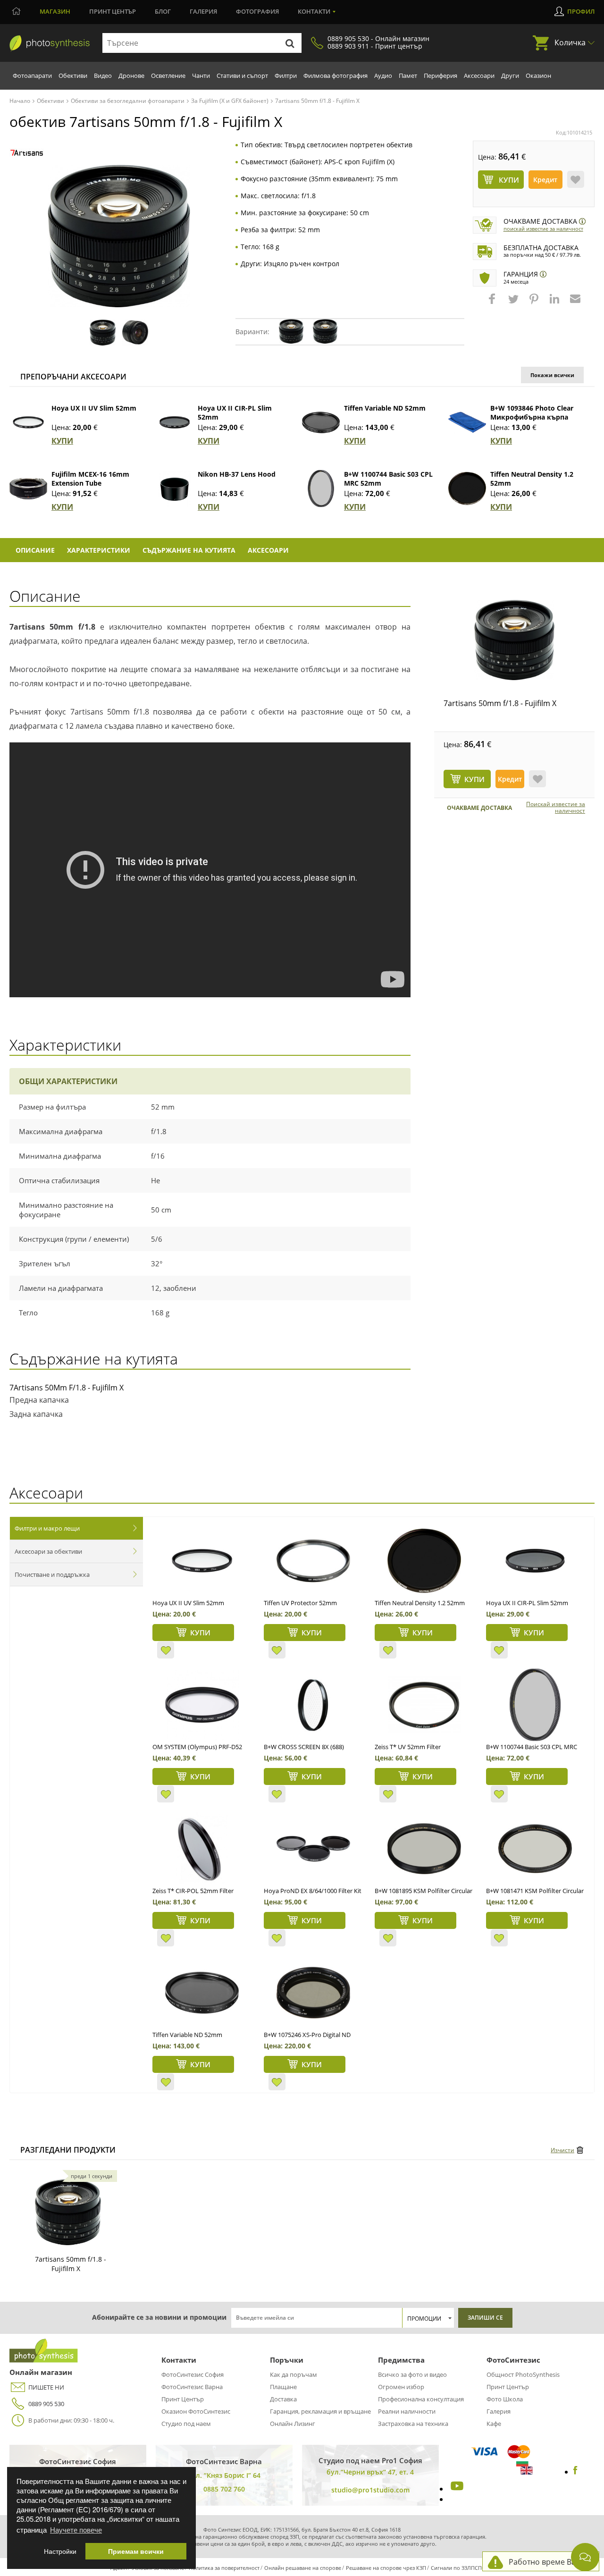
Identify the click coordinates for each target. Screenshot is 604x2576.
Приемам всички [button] (136, 2551)
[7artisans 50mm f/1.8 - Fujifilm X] (514, 640)
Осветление (168, 76)
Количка (570, 42)
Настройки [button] (60, 2551)
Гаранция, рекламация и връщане (320, 2411)
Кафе (494, 2424)
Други (510, 76)
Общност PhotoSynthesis (523, 2374)
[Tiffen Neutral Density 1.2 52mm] (467, 488)
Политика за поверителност (224, 2568)
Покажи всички (552, 375)
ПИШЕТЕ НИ (46, 2387)
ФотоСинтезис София (193, 2374)
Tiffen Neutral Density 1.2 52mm (420, 1603)
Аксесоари (479, 76)
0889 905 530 (46, 2404)
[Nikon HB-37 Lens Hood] (175, 488)
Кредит (545, 180)
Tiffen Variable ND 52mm (385, 408)
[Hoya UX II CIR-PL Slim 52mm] (175, 422)
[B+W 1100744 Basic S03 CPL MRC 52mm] (321, 488)
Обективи (73, 76)
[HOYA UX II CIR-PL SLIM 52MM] (535, 1561)
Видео (103, 76)
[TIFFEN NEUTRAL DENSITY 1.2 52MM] (424, 1561)
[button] (493, 303)
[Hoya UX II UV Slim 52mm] (28, 422)
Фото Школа (505, 2399)
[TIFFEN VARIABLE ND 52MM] (202, 1993)
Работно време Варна (549, 2562)
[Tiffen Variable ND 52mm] (321, 422)
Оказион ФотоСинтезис (196, 2411)
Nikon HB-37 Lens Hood (237, 474)
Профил (581, 11)
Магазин (55, 11)
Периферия (440, 76)
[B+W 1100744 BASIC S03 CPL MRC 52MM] (535, 1705)
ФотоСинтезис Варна (192, 2387)
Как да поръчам (294, 2374)
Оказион (538, 76)
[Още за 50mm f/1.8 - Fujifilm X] (68, 2212)
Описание (35, 550)
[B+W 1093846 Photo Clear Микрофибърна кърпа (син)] (467, 422)
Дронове (131, 76)
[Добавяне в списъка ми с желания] (576, 179)
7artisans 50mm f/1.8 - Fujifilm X (500, 703)
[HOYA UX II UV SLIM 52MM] (202, 1561)
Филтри (286, 76)
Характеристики (99, 550)
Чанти (201, 76)
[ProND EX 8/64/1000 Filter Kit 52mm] (313, 1849)
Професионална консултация (421, 2399)
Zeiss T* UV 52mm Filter (408, 1747)
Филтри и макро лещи (47, 1528)
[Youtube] (456, 2489)
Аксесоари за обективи (48, 1551)
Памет (408, 76)
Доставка (283, 2399)
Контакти (314, 11)
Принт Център (183, 2399)
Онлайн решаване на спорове (303, 2568)
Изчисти (562, 2150)
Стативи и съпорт (242, 76)
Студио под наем (186, 2424)
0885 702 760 (224, 2489)
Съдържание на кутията (189, 550)
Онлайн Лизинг (293, 2424)
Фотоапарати (32, 76)
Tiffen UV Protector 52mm (300, 1603)
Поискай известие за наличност (543, 229)
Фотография (257, 11)
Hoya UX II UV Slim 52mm (94, 408)
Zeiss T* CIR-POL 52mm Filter (193, 1891)
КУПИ (62, 441)
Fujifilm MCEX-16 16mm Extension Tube (90, 479)
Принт (113, 11)
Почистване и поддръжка (52, 1574)
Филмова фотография (336, 76)
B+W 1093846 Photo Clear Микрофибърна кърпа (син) (532, 417)
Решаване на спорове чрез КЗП (386, 2568)
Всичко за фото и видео (412, 2374)
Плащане (283, 2387)
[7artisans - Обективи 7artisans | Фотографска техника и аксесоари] (27, 153)
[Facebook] (575, 2472)
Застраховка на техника (413, 2424)
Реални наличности (407, 2411)
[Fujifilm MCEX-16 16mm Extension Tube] (28, 488)
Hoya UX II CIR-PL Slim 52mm (527, 1603)
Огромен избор (401, 2387)
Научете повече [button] (76, 2530)
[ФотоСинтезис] (50, 43)
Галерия (203, 11)
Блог (163, 11)
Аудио (383, 76)
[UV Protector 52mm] (313, 1561)
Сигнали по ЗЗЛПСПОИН (462, 2568)
